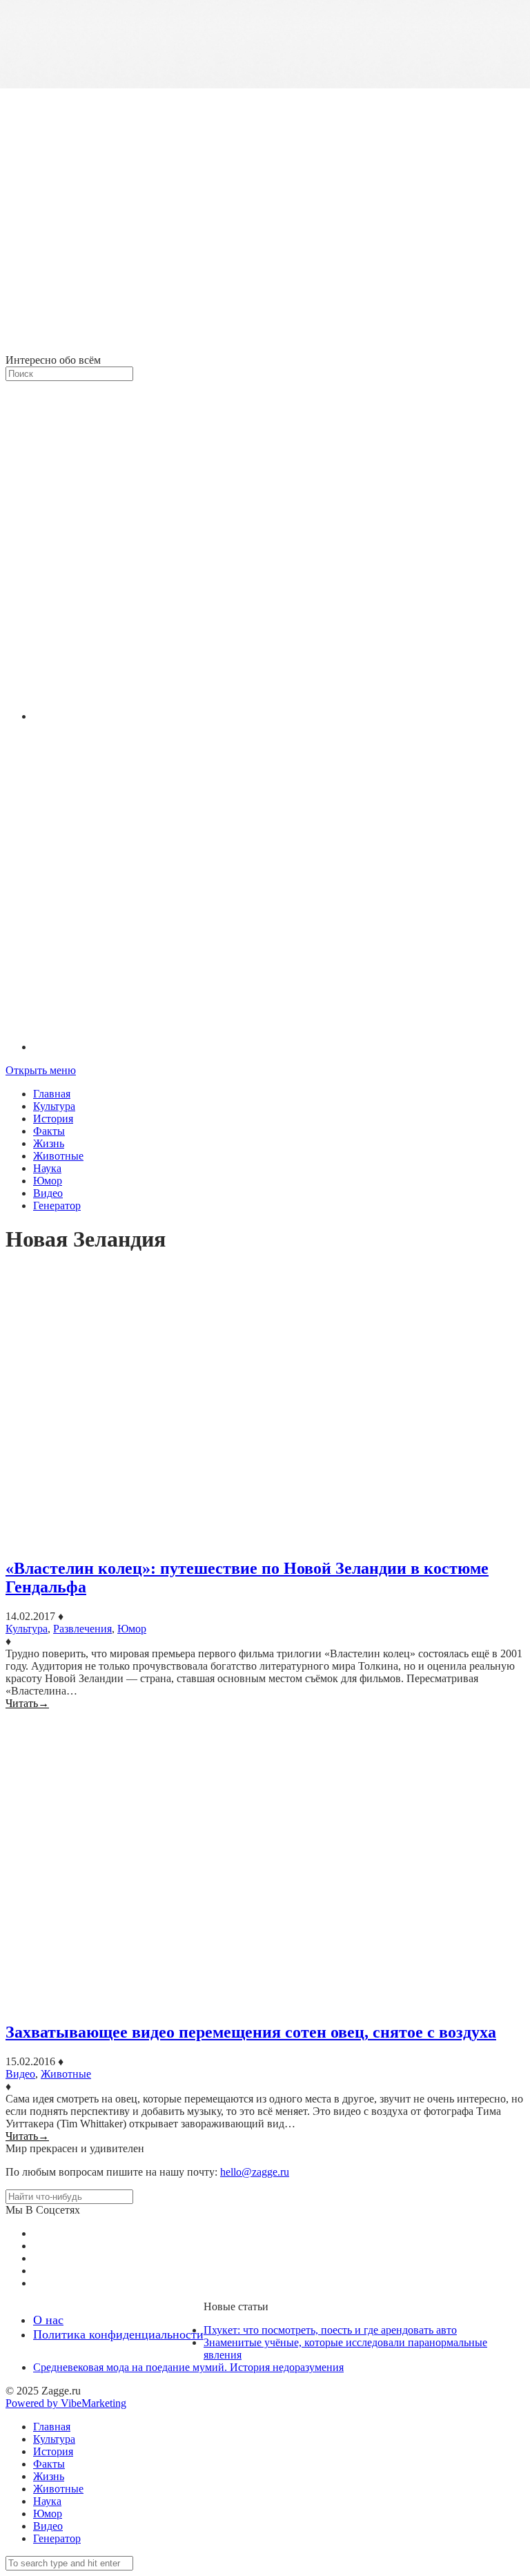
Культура (54, 1106)
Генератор (57, 1206)
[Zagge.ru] (265, 348)
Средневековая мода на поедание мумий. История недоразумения (188, 2367)
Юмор (48, 1181)
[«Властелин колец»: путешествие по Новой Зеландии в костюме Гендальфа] (265, 1407)
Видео (48, 1193)
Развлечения (82, 1629)
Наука (47, 1168)
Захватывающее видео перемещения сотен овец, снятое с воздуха (251, 2032)
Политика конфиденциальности (118, 2334)
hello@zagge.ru (255, 2172)
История (53, 1119)
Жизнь (49, 1143)
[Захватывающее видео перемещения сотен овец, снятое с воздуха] (265, 1860)
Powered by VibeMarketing (66, 2403)
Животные (58, 1156)
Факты (49, 1131)
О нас (48, 2320)
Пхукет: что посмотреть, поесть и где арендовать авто (330, 2330)
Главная (52, 1094)
